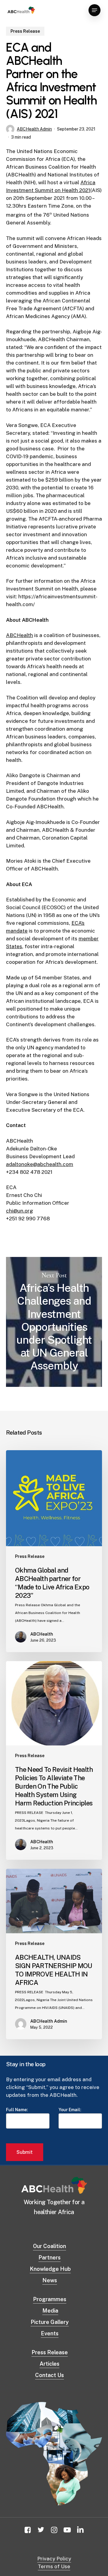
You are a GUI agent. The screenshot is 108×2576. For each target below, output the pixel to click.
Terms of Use (54, 2566)
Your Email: (70, 2110)
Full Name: (17, 2110)
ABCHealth (19, 635)
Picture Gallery (50, 2322)
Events (50, 2333)
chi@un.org (19, 1211)
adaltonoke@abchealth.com (40, 1164)
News (50, 2280)
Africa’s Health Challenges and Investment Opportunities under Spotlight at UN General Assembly (54, 1322)
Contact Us (49, 2375)
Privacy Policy (54, 2559)
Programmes (50, 2299)
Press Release (25, 31)
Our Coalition (49, 2246)
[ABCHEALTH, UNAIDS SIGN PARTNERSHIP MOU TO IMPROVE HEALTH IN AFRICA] (54, 1954)
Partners (49, 2257)
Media (50, 2311)
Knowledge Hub (50, 2269)
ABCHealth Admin (34, 129)
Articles (49, 2364)
